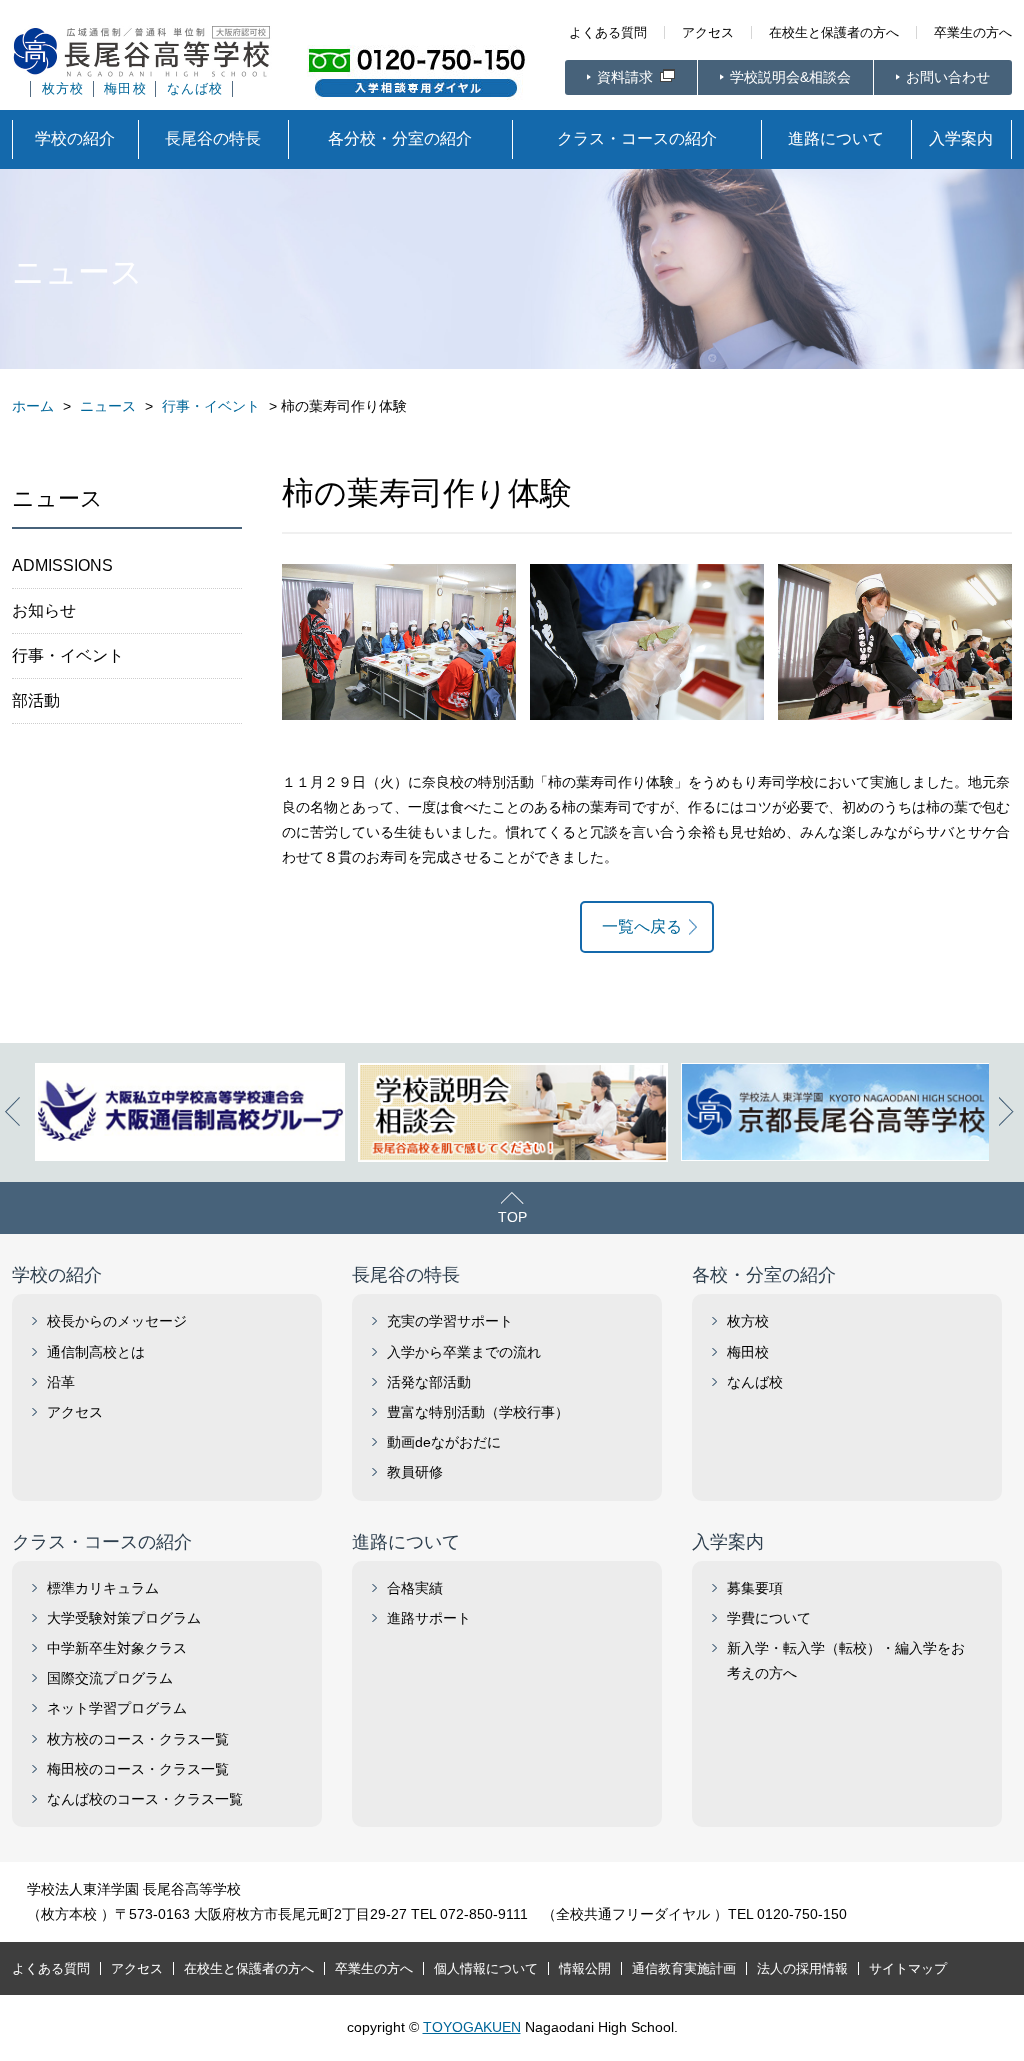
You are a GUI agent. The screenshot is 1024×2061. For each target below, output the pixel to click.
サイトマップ (908, 1968)
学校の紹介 (75, 138)
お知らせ (44, 610)
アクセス (708, 32)
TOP (512, 1217)
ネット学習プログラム (117, 1708)
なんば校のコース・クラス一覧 (145, 1799)
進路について (836, 138)
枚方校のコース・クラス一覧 (138, 1739)
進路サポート (429, 1618)
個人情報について (486, 1968)
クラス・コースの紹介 (637, 138)
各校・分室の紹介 (764, 1275)
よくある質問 (608, 32)
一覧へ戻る (642, 926)
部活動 (36, 700)
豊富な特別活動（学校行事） (478, 1412)
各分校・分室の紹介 (400, 138)
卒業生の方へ (973, 32)
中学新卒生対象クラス (117, 1648)
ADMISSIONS (62, 565)
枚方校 (63, 89)
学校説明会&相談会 (790, 77)
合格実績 (415, 1588)
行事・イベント (68, 655)
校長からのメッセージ (117, 1321)
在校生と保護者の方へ (834, 32)
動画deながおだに (444, 1442)
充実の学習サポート (450, 1321)
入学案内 (961, 138)
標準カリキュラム (103, 1588)
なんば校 (195, 89)
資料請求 (627, 77)
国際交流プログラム (110, 1678)
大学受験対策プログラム (124, 1618)
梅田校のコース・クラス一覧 (138, 1769)
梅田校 (125, 89)
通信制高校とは (96, 1352)
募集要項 (755, 1588)
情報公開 (585, 1968)
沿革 (61, 1382)
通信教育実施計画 (684, 1968)
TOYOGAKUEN (472, 2027)
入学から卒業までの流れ (464, 1352)
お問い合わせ (948, 77)
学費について (769, 1618)
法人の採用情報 (802, 1968)
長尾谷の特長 (213, 138)
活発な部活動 (429, 1382)
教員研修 (415, 1472)
